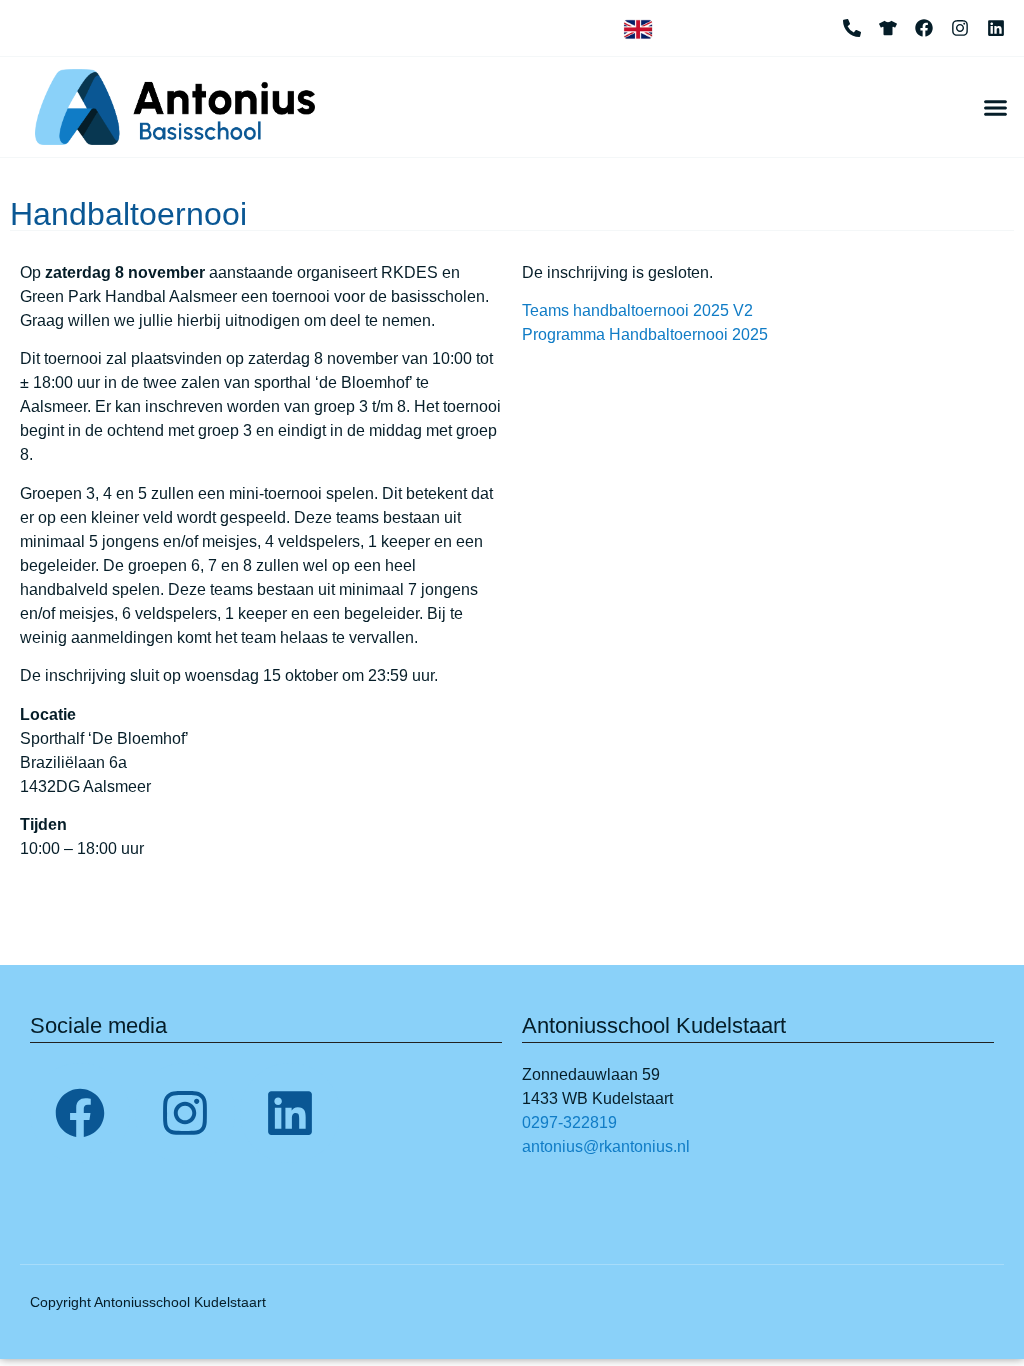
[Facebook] (924, 28)
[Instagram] (960, 28)
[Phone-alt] (852, 28)
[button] (995, 107)
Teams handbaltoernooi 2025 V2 (637, 310)
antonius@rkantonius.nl (606, 1146)
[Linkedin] (996, 28)
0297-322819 (569, 1122)
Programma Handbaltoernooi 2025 (645, 334)
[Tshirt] (888, 28)
